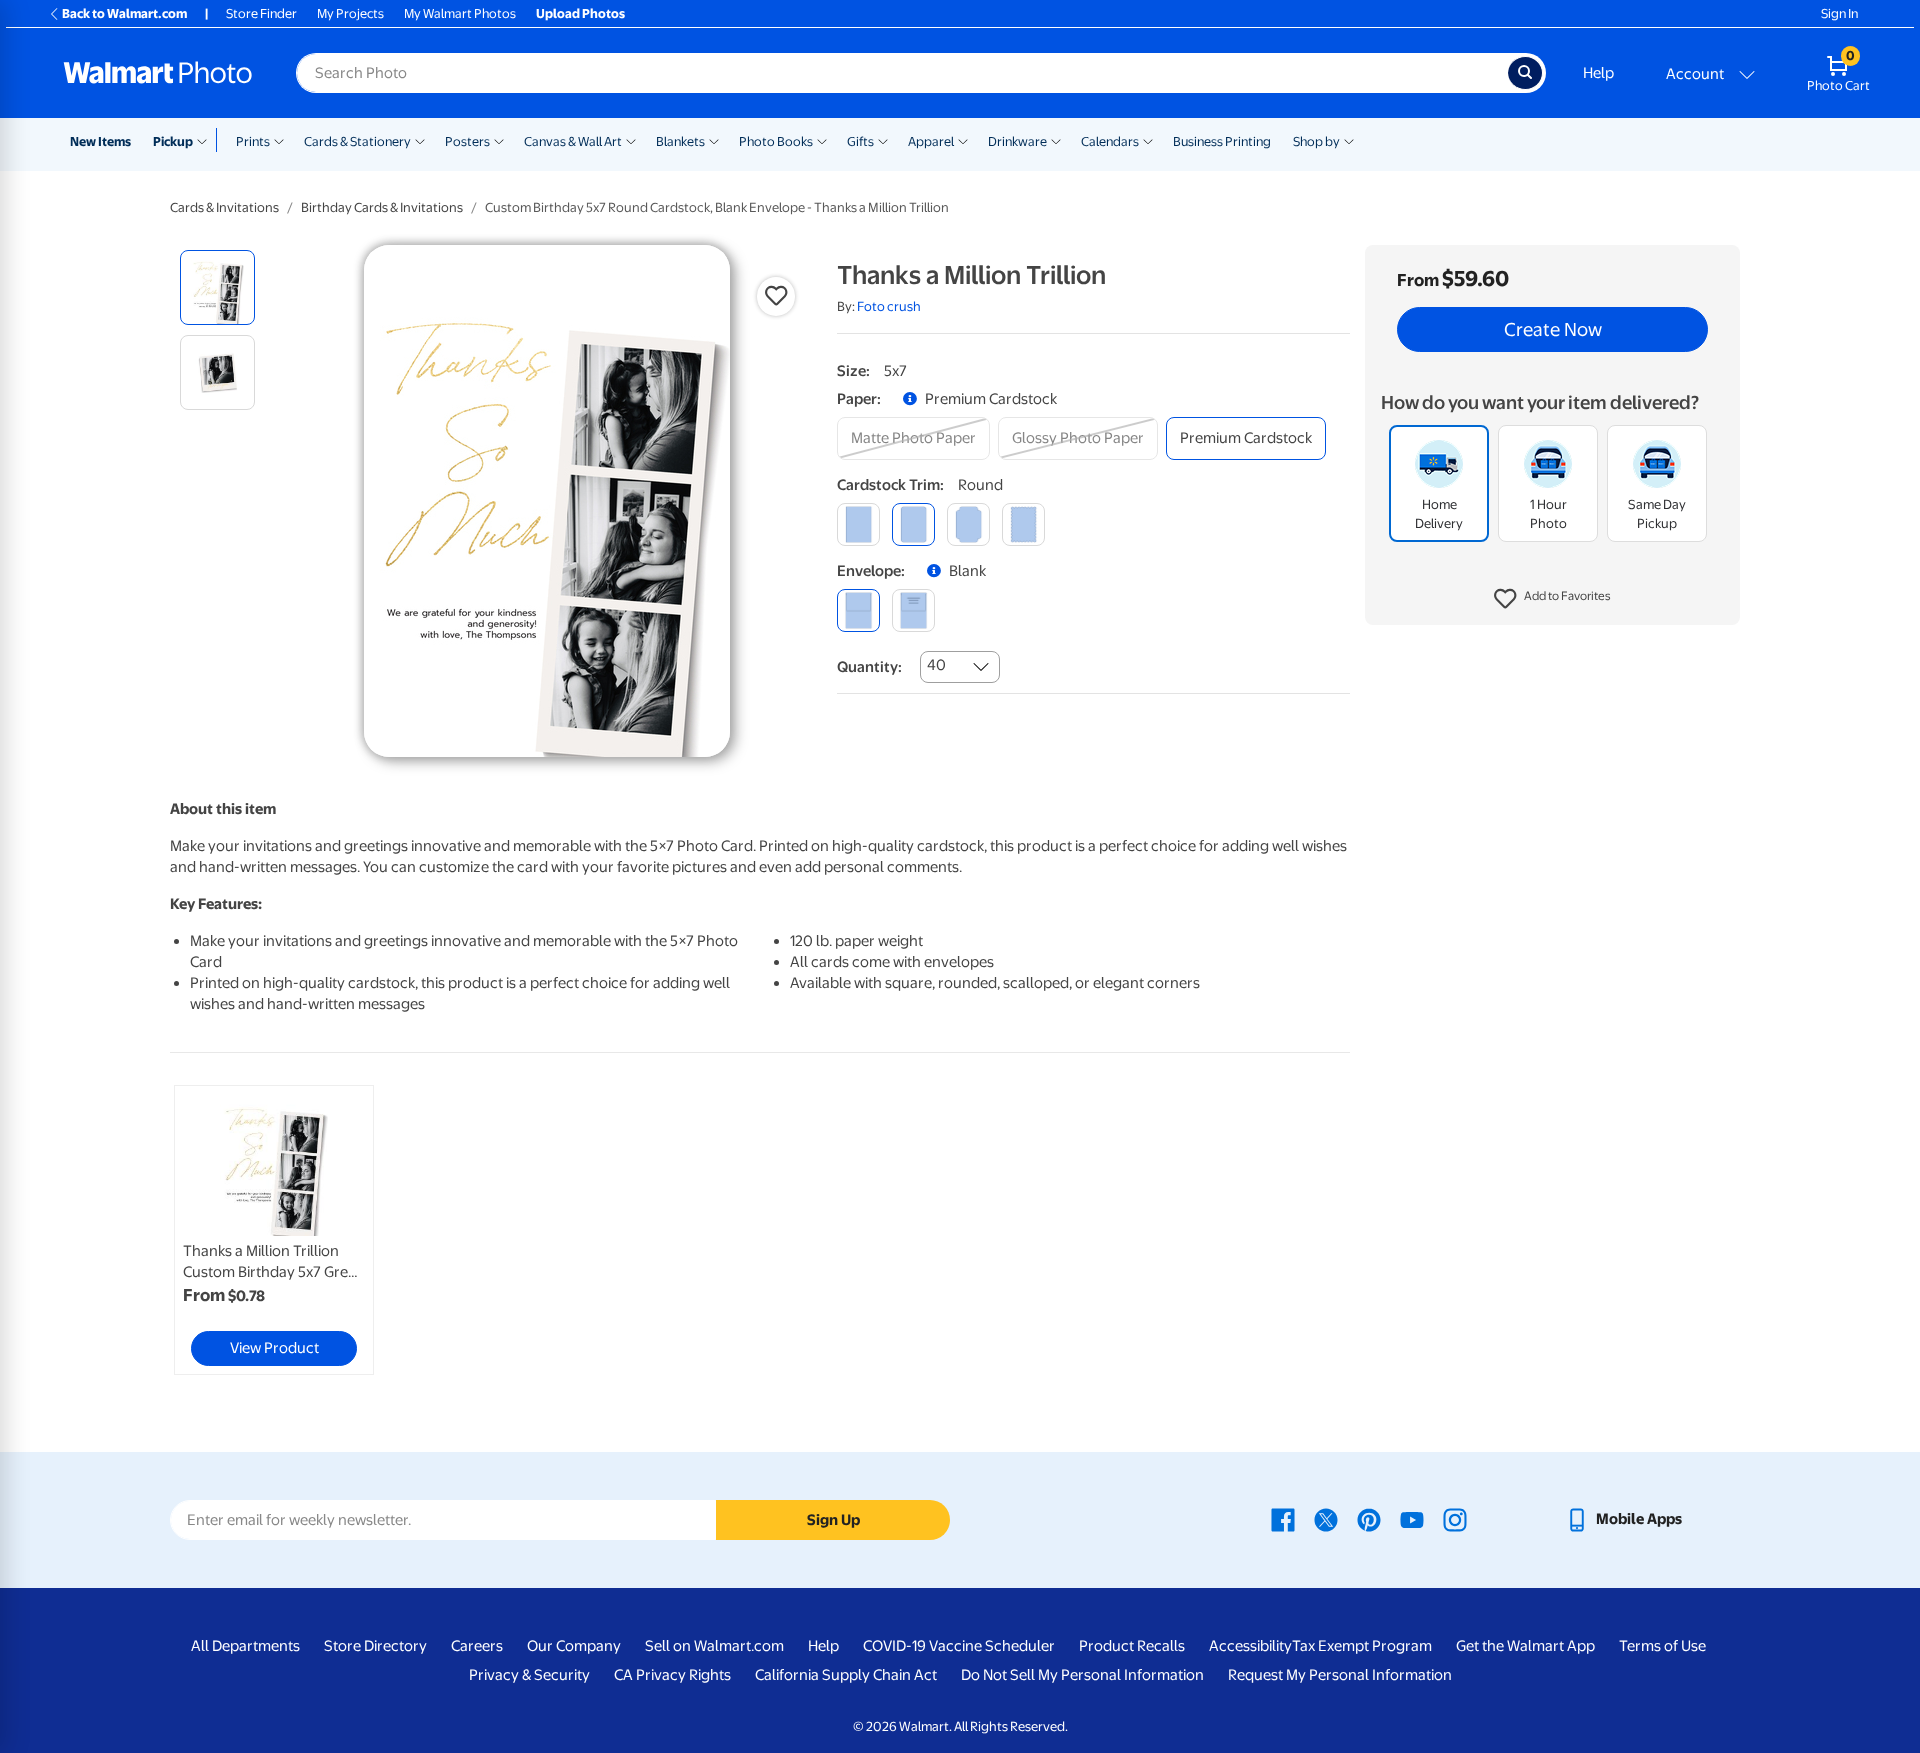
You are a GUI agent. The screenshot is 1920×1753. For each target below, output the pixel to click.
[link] (274, 1230)
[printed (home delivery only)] (913, 610)
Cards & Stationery (357, 141)
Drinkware (1017, 141)
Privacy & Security (529, 1675)
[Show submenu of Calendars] (1148, 140)
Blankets (680, 141)
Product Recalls (1132, 1646)
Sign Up (833, 1520)
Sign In (1839, 13)
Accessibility (1250, 1646)
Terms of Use (1662, 1646)
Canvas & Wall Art (573, 141)
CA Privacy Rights (672, 1675)
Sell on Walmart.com (714, 1646)
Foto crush (889, 306)
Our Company (574, 1646)
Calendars (1110, 141)
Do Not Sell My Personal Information (1082, 1675)
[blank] (858, 610)
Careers (477, 1646)
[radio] (217, 287)
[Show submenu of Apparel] (963, 140)
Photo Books (776, 141)
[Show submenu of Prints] (279, 140)
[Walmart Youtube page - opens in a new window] (1412, 1519)
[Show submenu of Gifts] (883, 140)
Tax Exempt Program (1362, 1646)
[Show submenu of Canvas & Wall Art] (631, 140)
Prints (253, 141)
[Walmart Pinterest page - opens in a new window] (1369, 1519)
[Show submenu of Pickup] (206, 140)
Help (1598, 73)
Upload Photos (580, 13)
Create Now (1553, 330)
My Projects (350, 13)
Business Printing (1222, 141)
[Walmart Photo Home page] (158, 73)
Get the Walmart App (1525, 1646)
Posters (467, 141)
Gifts (860, 141)
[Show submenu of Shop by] (1349, 140)
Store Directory (375, 1646)
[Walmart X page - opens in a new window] (1326, 1519)
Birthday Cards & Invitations (382, 207)
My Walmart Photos (460, 13)
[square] (858, 524)
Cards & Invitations (224, 207)
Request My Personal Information (1340, 1675)
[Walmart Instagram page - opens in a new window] (1455, 1519)
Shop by (1316, 141)
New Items (100, 141)
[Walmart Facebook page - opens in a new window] (1283, 1519)
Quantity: (869, 667)
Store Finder (261, 13)
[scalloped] (1023, 524)
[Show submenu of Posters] (499, 140)
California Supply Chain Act (846, 1675)
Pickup (173, 141)
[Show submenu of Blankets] (714, 140)
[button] (1552, 600)
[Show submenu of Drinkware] (1056, 140)
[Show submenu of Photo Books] (822, 140)
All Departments (245, 1646)
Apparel (931, 141)
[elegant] (968, 524)
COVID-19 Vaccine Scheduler (959, 1646)
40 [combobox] (936, 665)
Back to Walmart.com (124, 13)
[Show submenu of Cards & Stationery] (420, 140)
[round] (913, 524)
